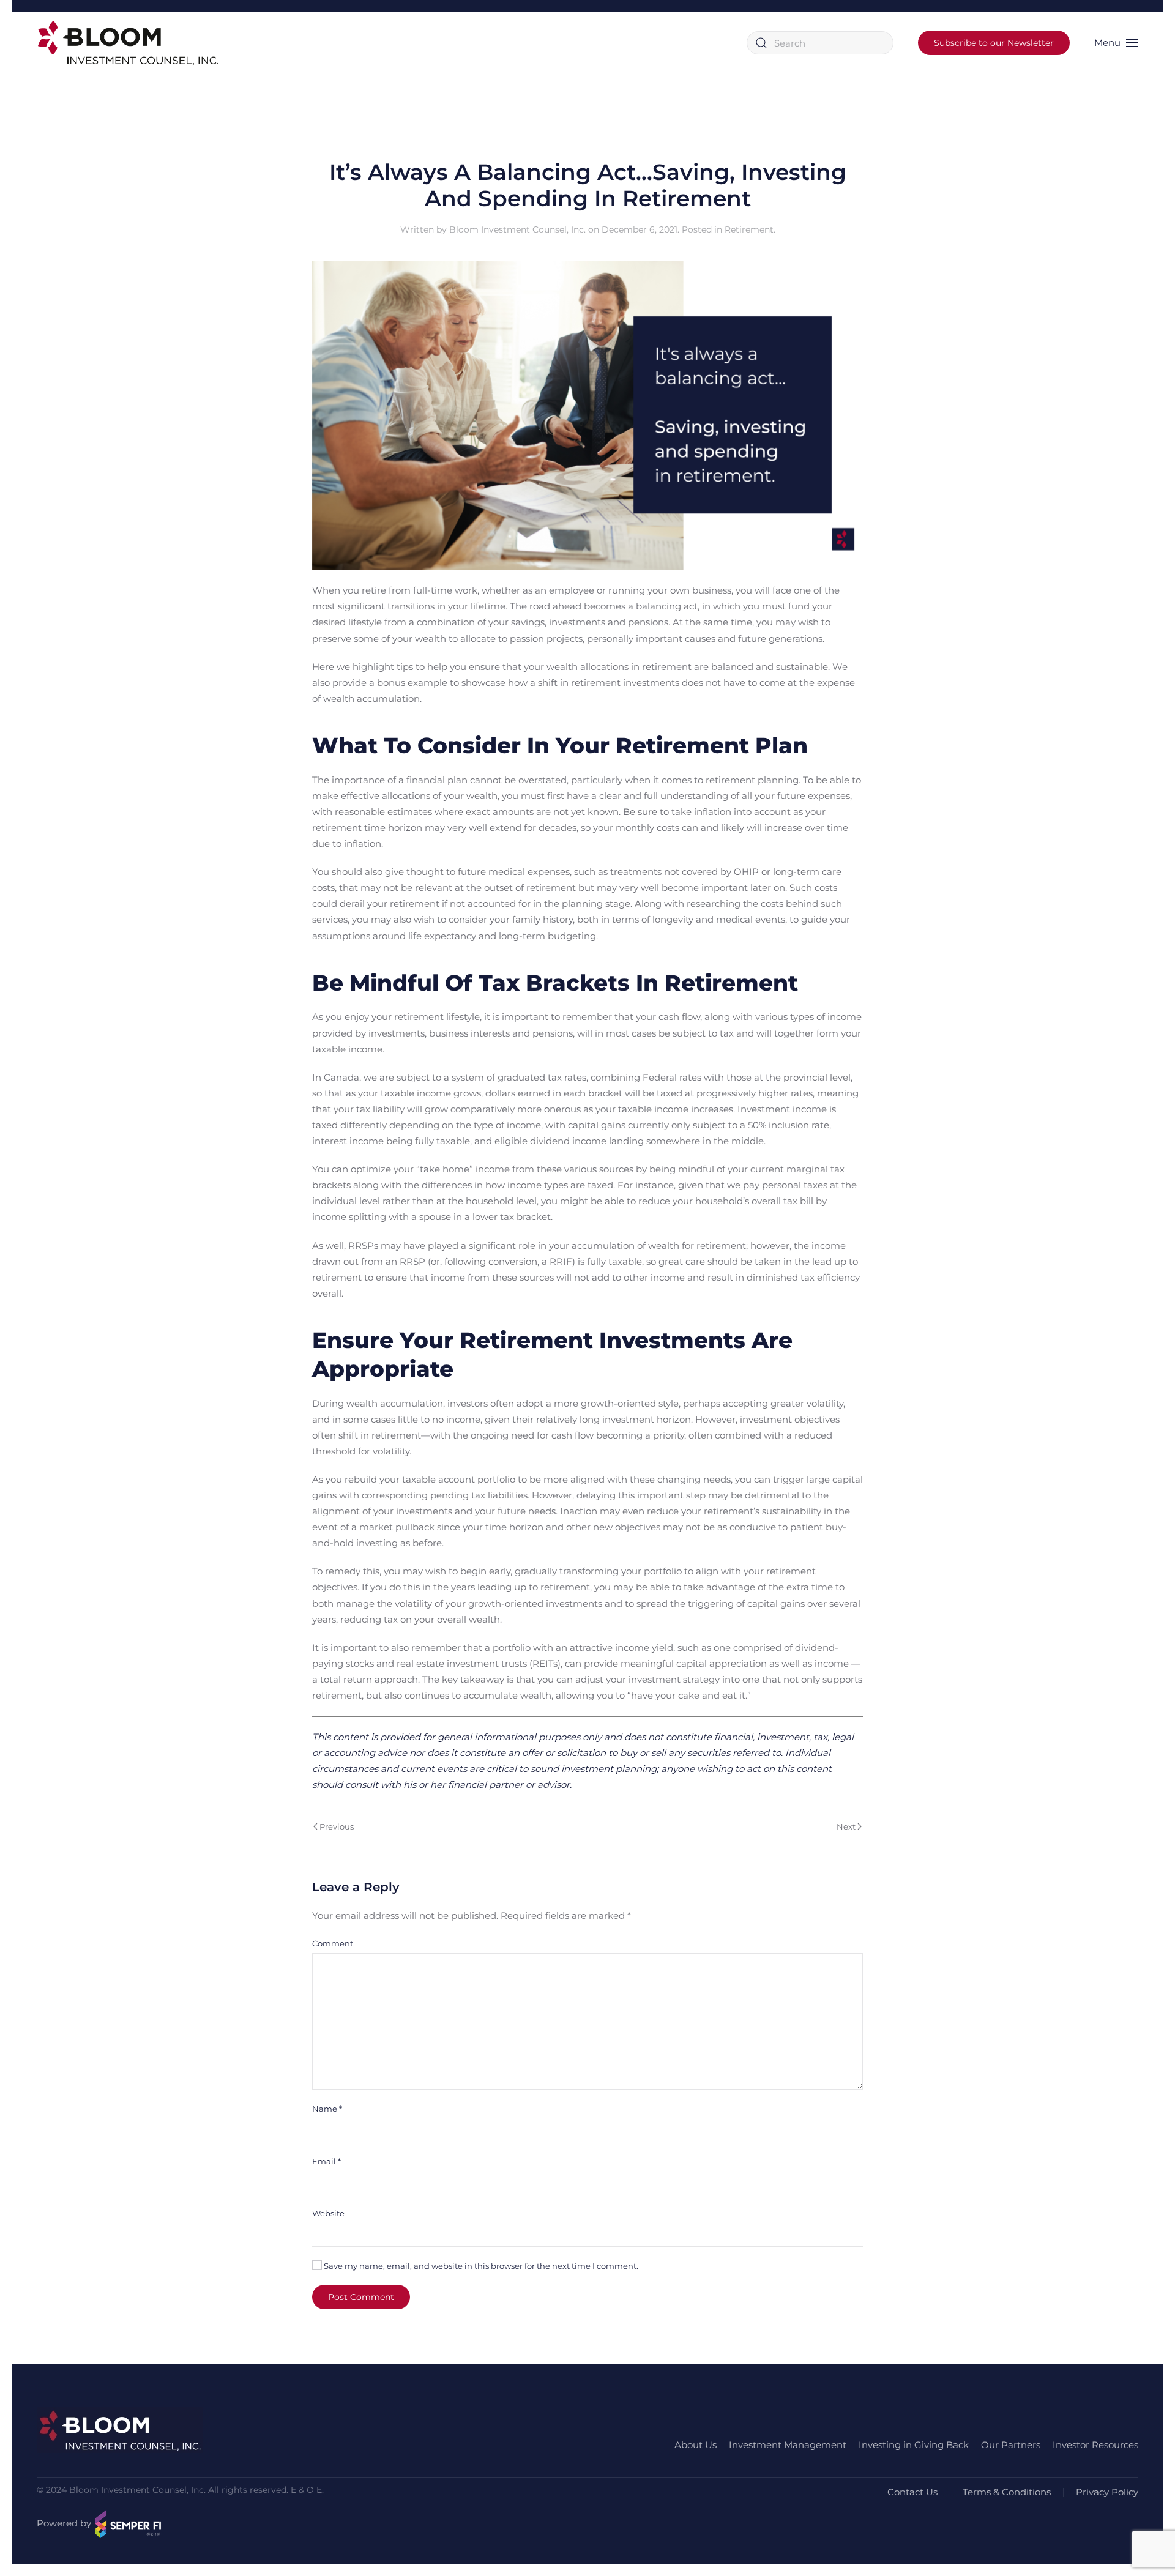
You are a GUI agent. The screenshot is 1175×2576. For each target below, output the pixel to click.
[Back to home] (129, 43)
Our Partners (1011, 2445)
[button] (1116, 43)
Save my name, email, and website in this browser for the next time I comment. (480, 2266)
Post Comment (361, 2297)
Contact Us (912, 2492)
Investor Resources (1095, 2445)
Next (846, 1826)
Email (326, 2161)
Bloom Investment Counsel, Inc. (517, 229)
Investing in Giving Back (914, 2445)
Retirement (749, 229)
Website (328, 2213)
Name (327, 2109)
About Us (696, 2445)
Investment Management (788, 2445)
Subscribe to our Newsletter (994, 43)
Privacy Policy (1107, 2492)
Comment (333, 1943)
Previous (337, 1826)
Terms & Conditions (1007, 2492)
